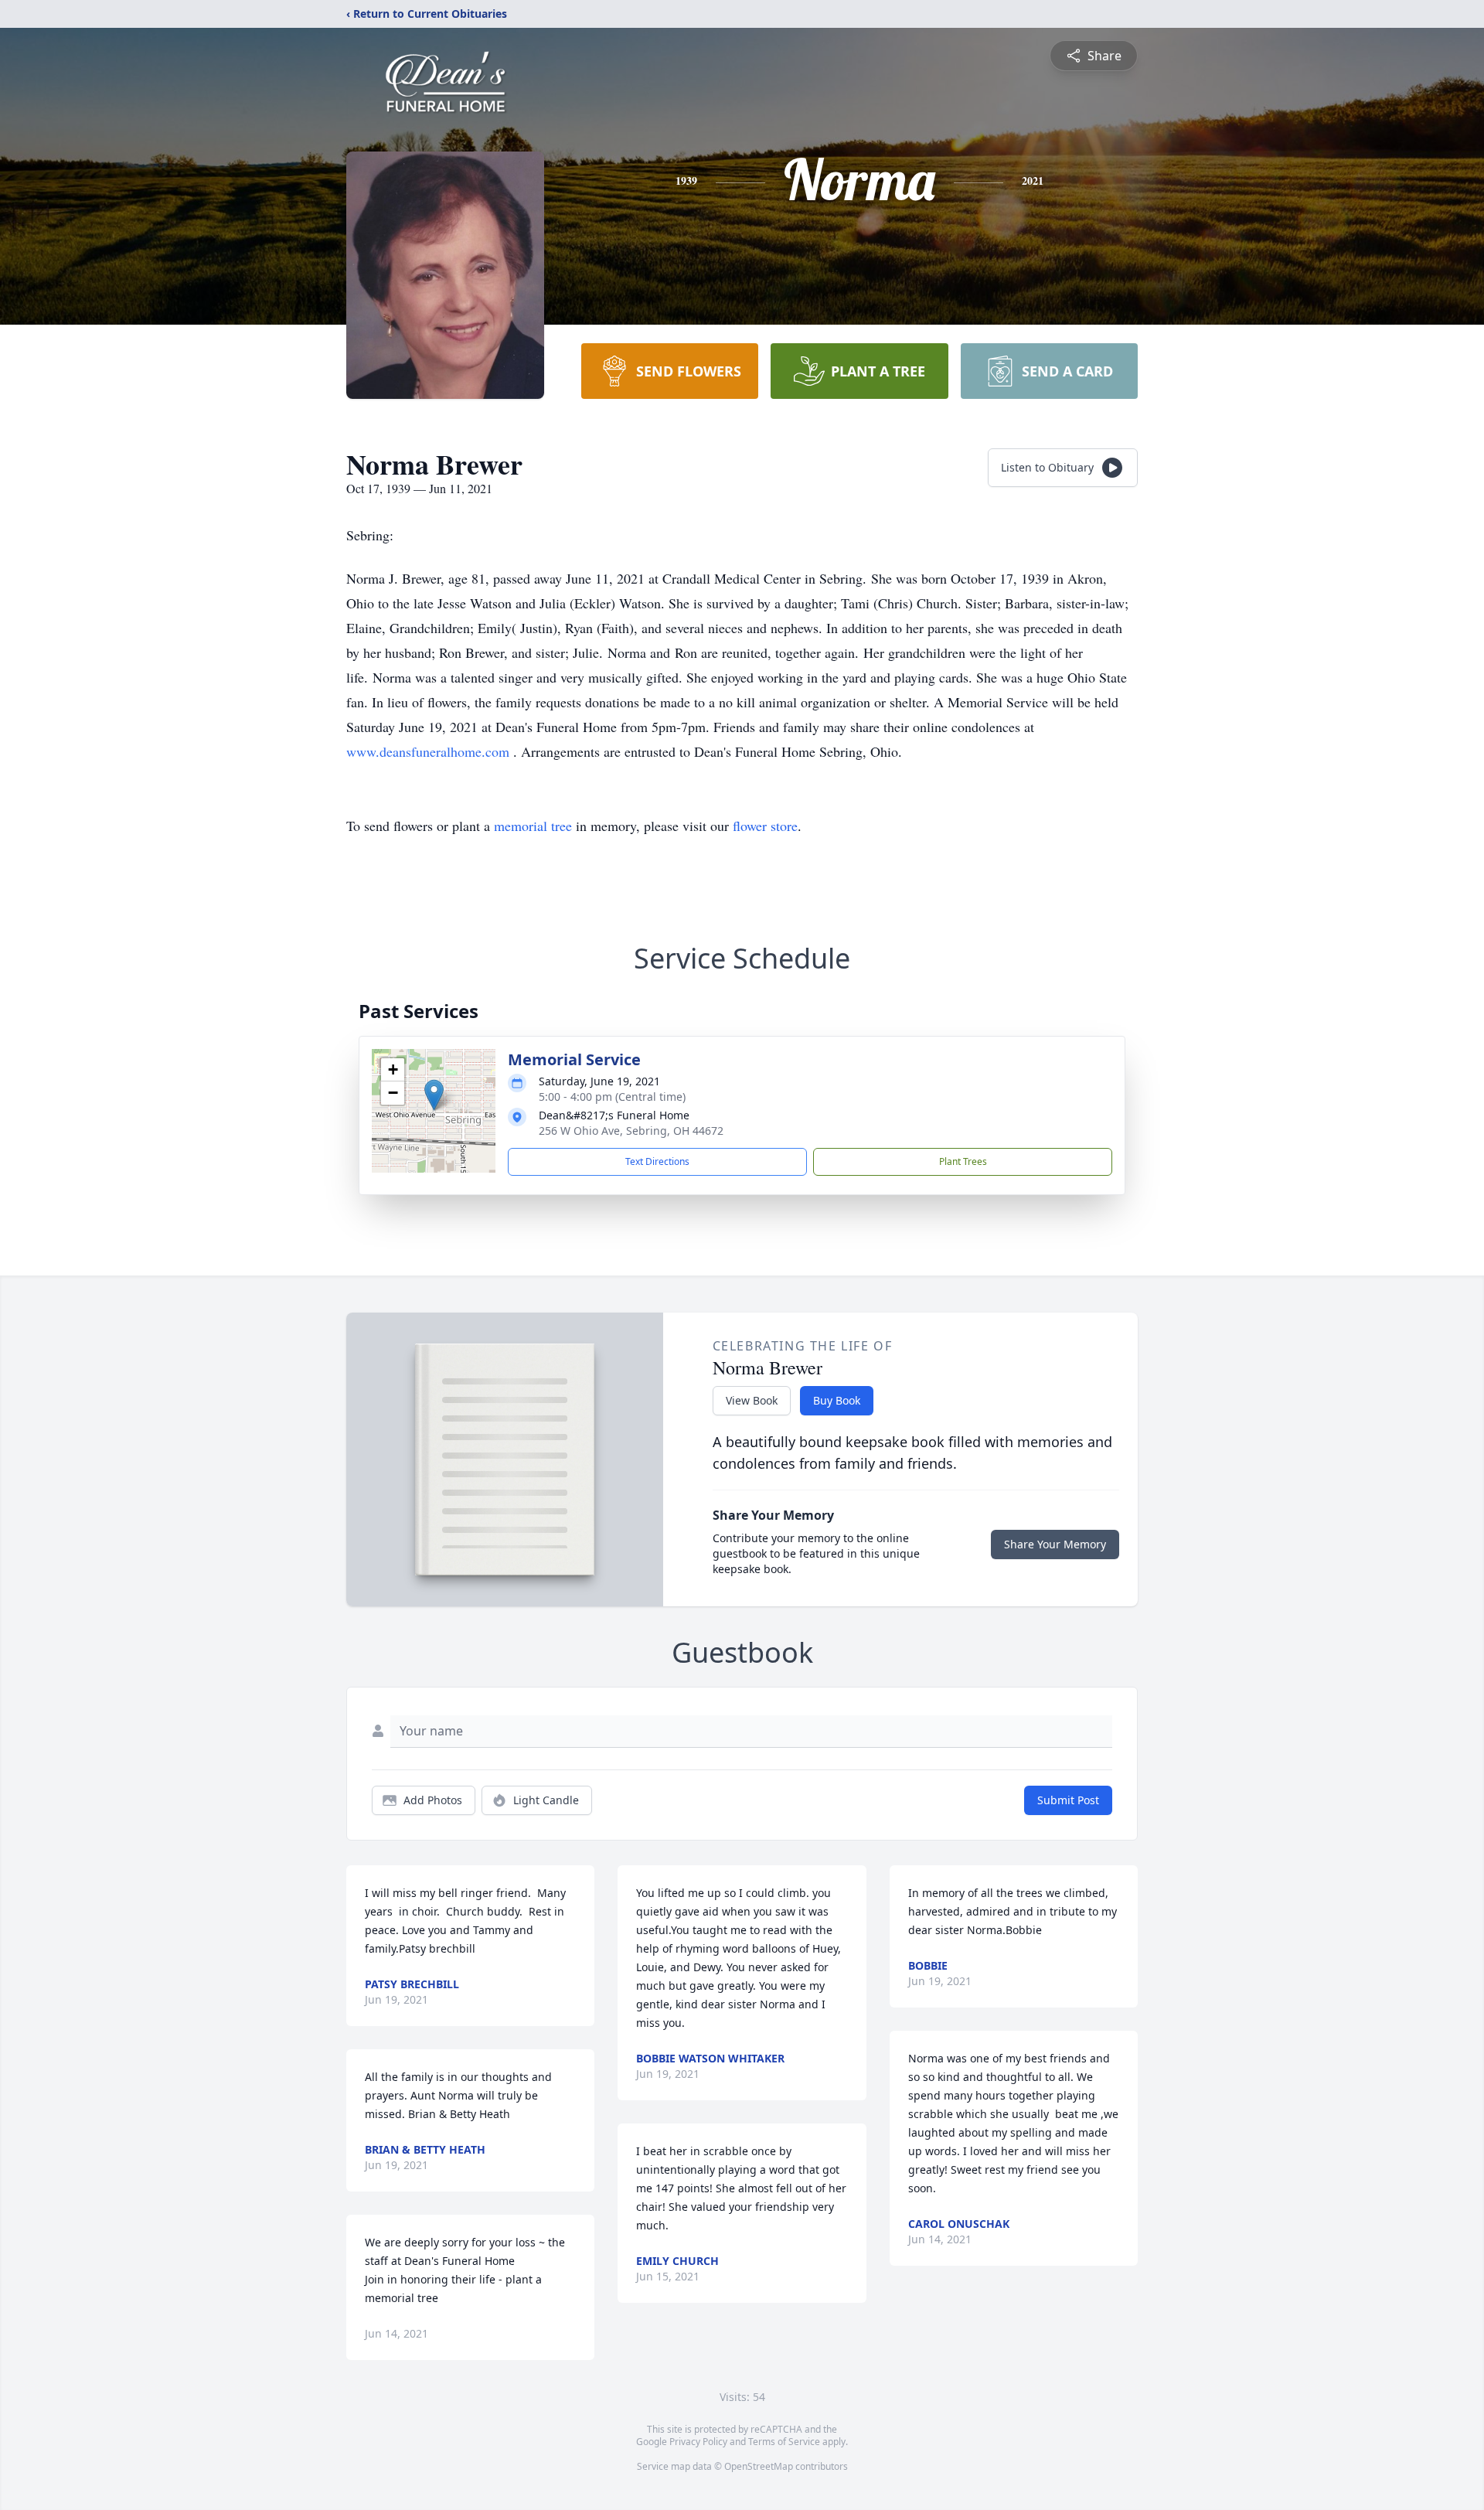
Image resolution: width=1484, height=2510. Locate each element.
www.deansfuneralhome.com (430, 751)
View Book (752, 1400)
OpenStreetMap (759, 2466)
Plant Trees (963, 1161)
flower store (765, 826)
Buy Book (837, 1400)
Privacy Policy (698, 2442)
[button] (434, 1095)
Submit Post (1068, 1800)
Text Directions (657, 1161)
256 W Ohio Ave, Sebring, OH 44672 (631, 1131)
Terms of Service (784, 2442)
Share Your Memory (1055, 1544)
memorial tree (533, 826)
